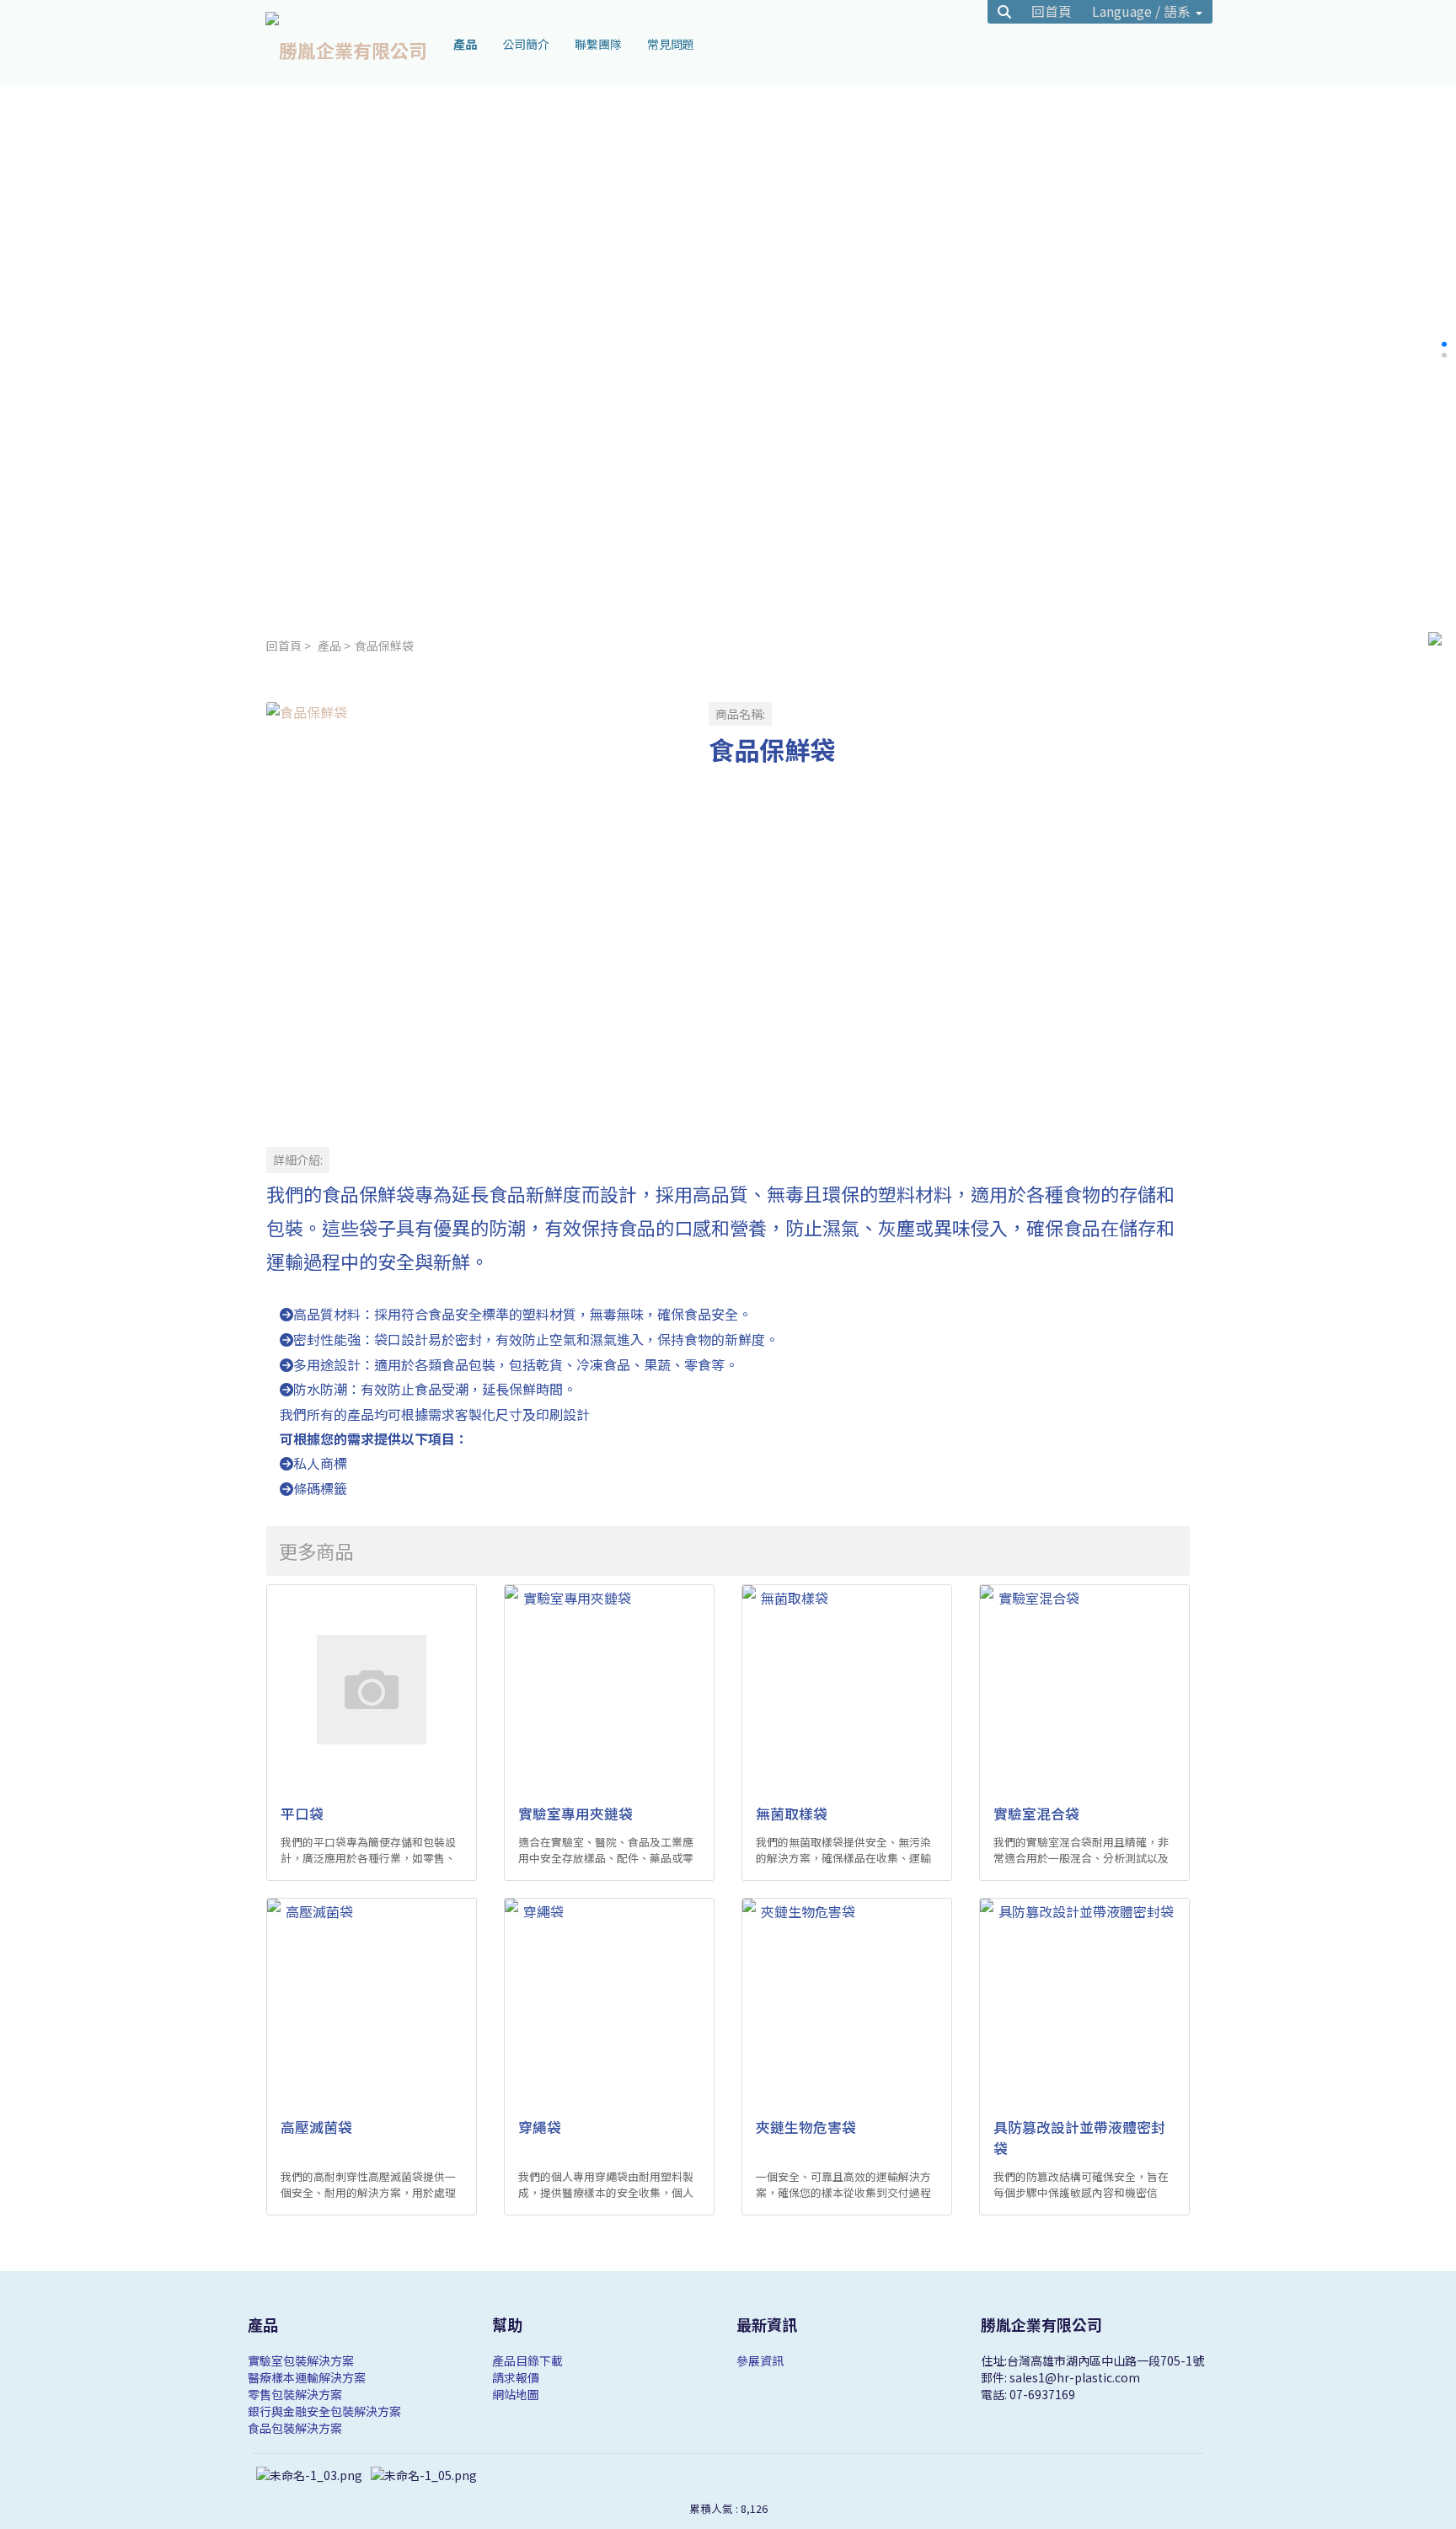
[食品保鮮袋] (474, 910)
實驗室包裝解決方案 (301, 2360)
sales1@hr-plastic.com (1075, 2377)
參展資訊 (760, 2360)
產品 (329, 646)
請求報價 (516, 2377)
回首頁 (284, 646)
